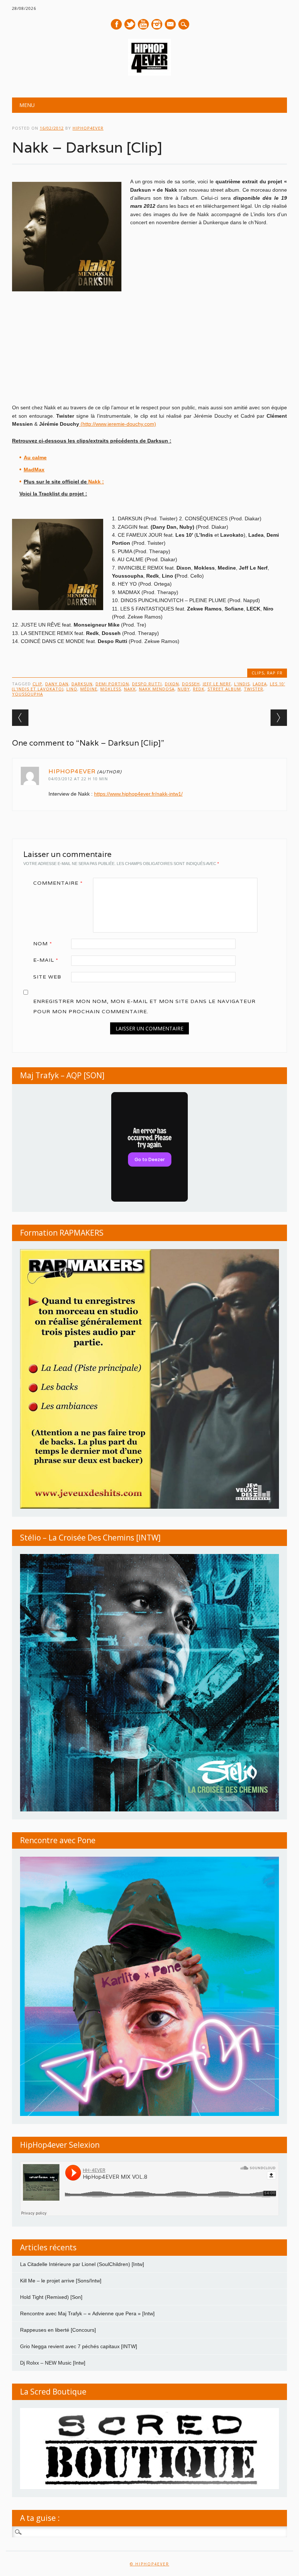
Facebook (116, 24)
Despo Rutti (147, 684)
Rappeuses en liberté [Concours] (58, 2330)
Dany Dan (57, 684)
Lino (72, 689)
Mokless (111, 689)
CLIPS (258, 673)
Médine (89, 689)
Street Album (224, 689)
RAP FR (275, 673)
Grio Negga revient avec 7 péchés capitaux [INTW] (79, 2346)
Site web (47, 977)
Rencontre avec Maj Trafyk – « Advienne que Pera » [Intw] (87, 2313)
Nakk (130, 689)
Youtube (143, 24)
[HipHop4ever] (149, 74)
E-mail (171, 25)
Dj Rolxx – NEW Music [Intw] (53, 2363)
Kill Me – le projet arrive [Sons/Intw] (61, 2281)
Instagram (157, 24)
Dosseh (191, 684)
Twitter (130, 24)
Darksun (82, 684)
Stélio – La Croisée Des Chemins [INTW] (90, 1538)
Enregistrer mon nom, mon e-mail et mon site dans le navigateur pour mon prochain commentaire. (144, 1006)
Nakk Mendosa (157, 689)
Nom (43, 943)
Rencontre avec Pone (58, 1840)
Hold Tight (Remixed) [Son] (51, 2297)
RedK (199, 689)
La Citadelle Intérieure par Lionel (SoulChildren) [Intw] (82, 2264)
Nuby (184, 689)
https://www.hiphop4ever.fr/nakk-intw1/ (138, 794)
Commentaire (58, 883)
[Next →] (279, 718)
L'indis (242, 684)
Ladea (260, 684)
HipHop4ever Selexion (60, 2145)
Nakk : (96, 482)
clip (37, 684)
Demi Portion (112, 684)
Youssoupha (28, 694)
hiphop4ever (88, 128)
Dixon (172, 684)
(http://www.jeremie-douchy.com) (118, 424)
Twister (254, 689)
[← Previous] (20, 718)
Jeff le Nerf (217, 684)
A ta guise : (40, 2518)
